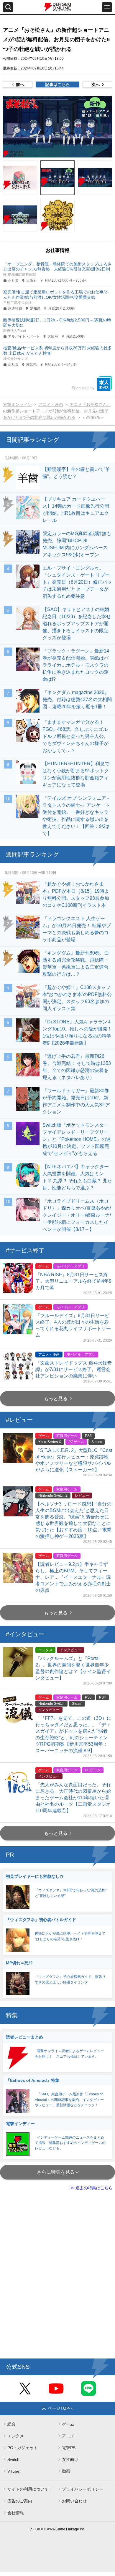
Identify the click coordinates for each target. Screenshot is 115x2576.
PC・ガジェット (23, 2448)
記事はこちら (57, 84)
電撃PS (69, 2448)
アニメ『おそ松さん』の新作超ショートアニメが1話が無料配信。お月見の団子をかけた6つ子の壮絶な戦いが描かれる (57, 411)
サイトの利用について (28, 2489)
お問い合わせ (74, 2501)
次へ (96, 84)
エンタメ (16, 2436)
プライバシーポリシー (83, 2489)
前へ (20, 84)
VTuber (14, 2471)
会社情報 (16, 2513)
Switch (13, 2459)
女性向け (70, 2459)
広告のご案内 (20, 2501)
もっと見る (56, 1399)
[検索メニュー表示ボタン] (8, 7)
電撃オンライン (17, 404)
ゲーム (68, 2424)
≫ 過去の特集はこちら (91, 2188)
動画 (66, 2471)
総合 (11, 2424)
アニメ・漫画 (51, 404)
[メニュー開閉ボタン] (107, 7)
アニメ (68, 2436)
